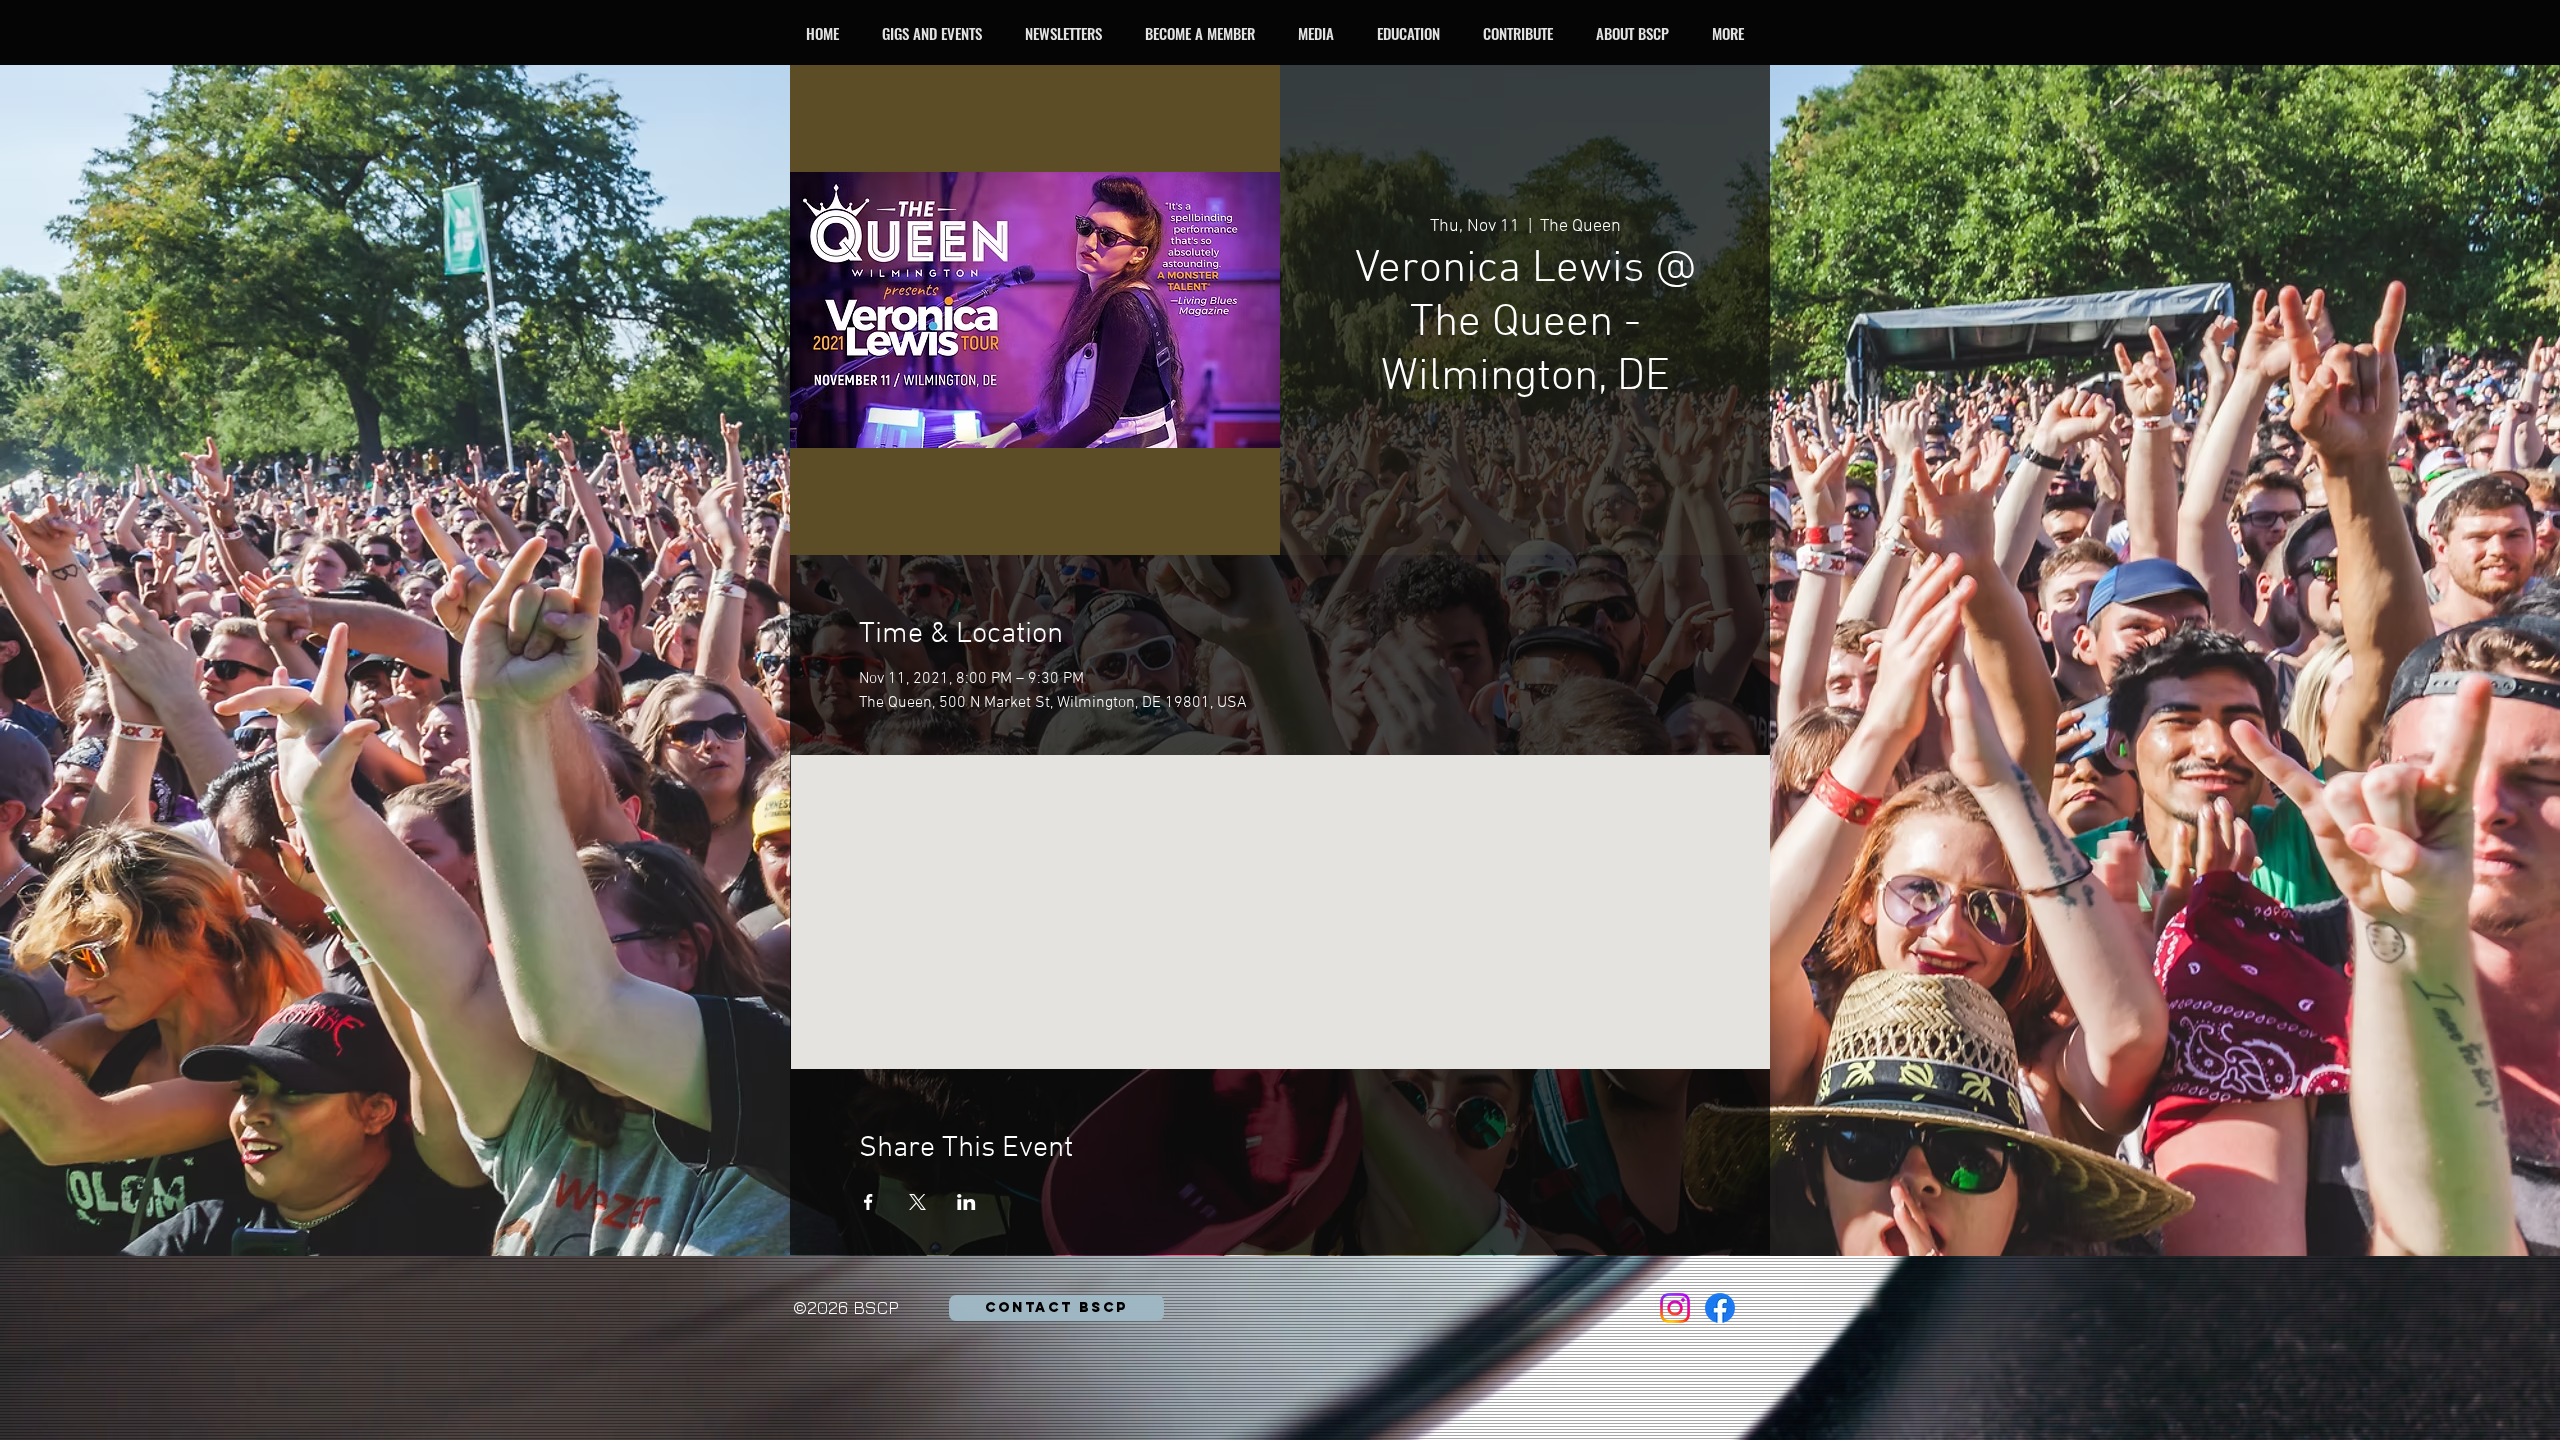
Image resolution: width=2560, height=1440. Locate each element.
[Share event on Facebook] (868, 1202)
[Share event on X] (917, 1202)
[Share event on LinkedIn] (966, 1202)
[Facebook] (1720, 1308)
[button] (937, 33)
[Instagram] (1675, 1308)
